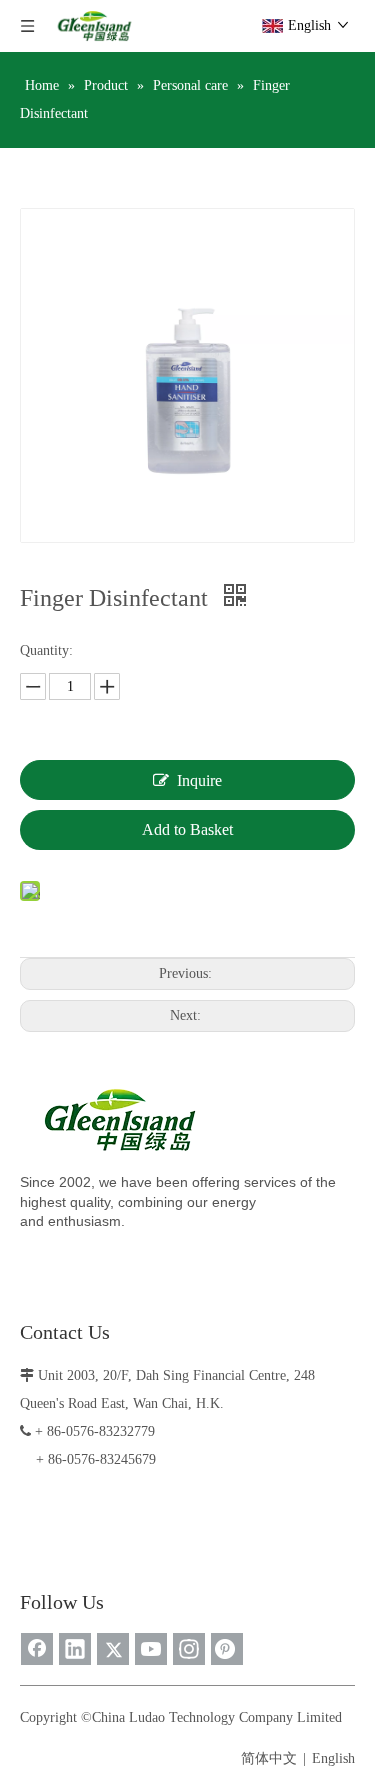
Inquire (199, 780)
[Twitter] (113, 1649)
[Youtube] (151, 1649)
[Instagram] (189, 1649)
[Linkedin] (75, 1649)
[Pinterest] (227, 1649)
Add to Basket (187, 829)
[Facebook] (37, 1649)
